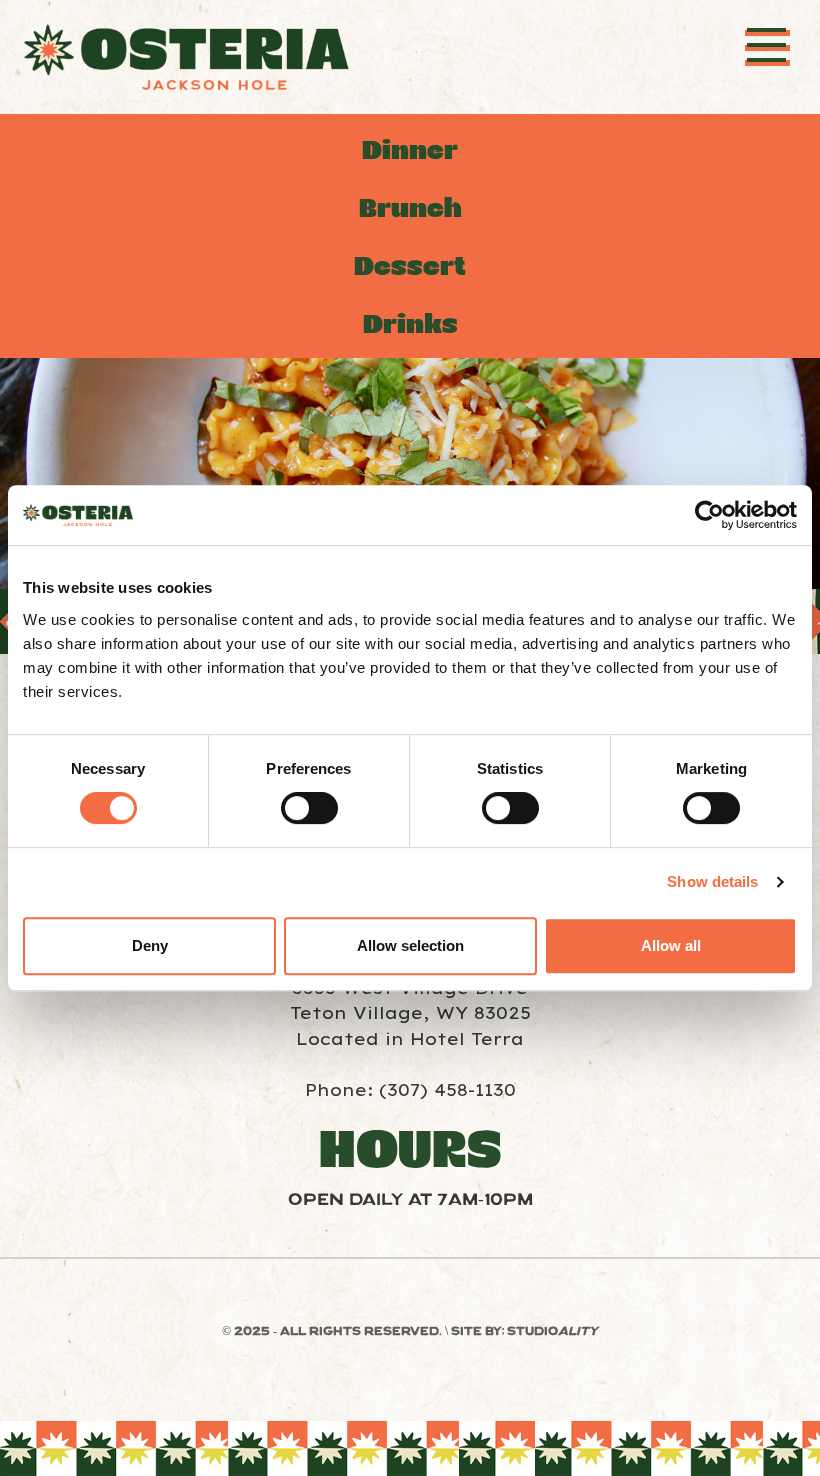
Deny (150, 945)
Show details (712, 881)
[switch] (309, 808)
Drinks (410, 324)
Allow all (671, 945)
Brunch (410, 208)
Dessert (410, 266)
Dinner (410, 150)
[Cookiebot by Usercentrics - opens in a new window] (709, 515)
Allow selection (410, 945)
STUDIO (552, 1332)
